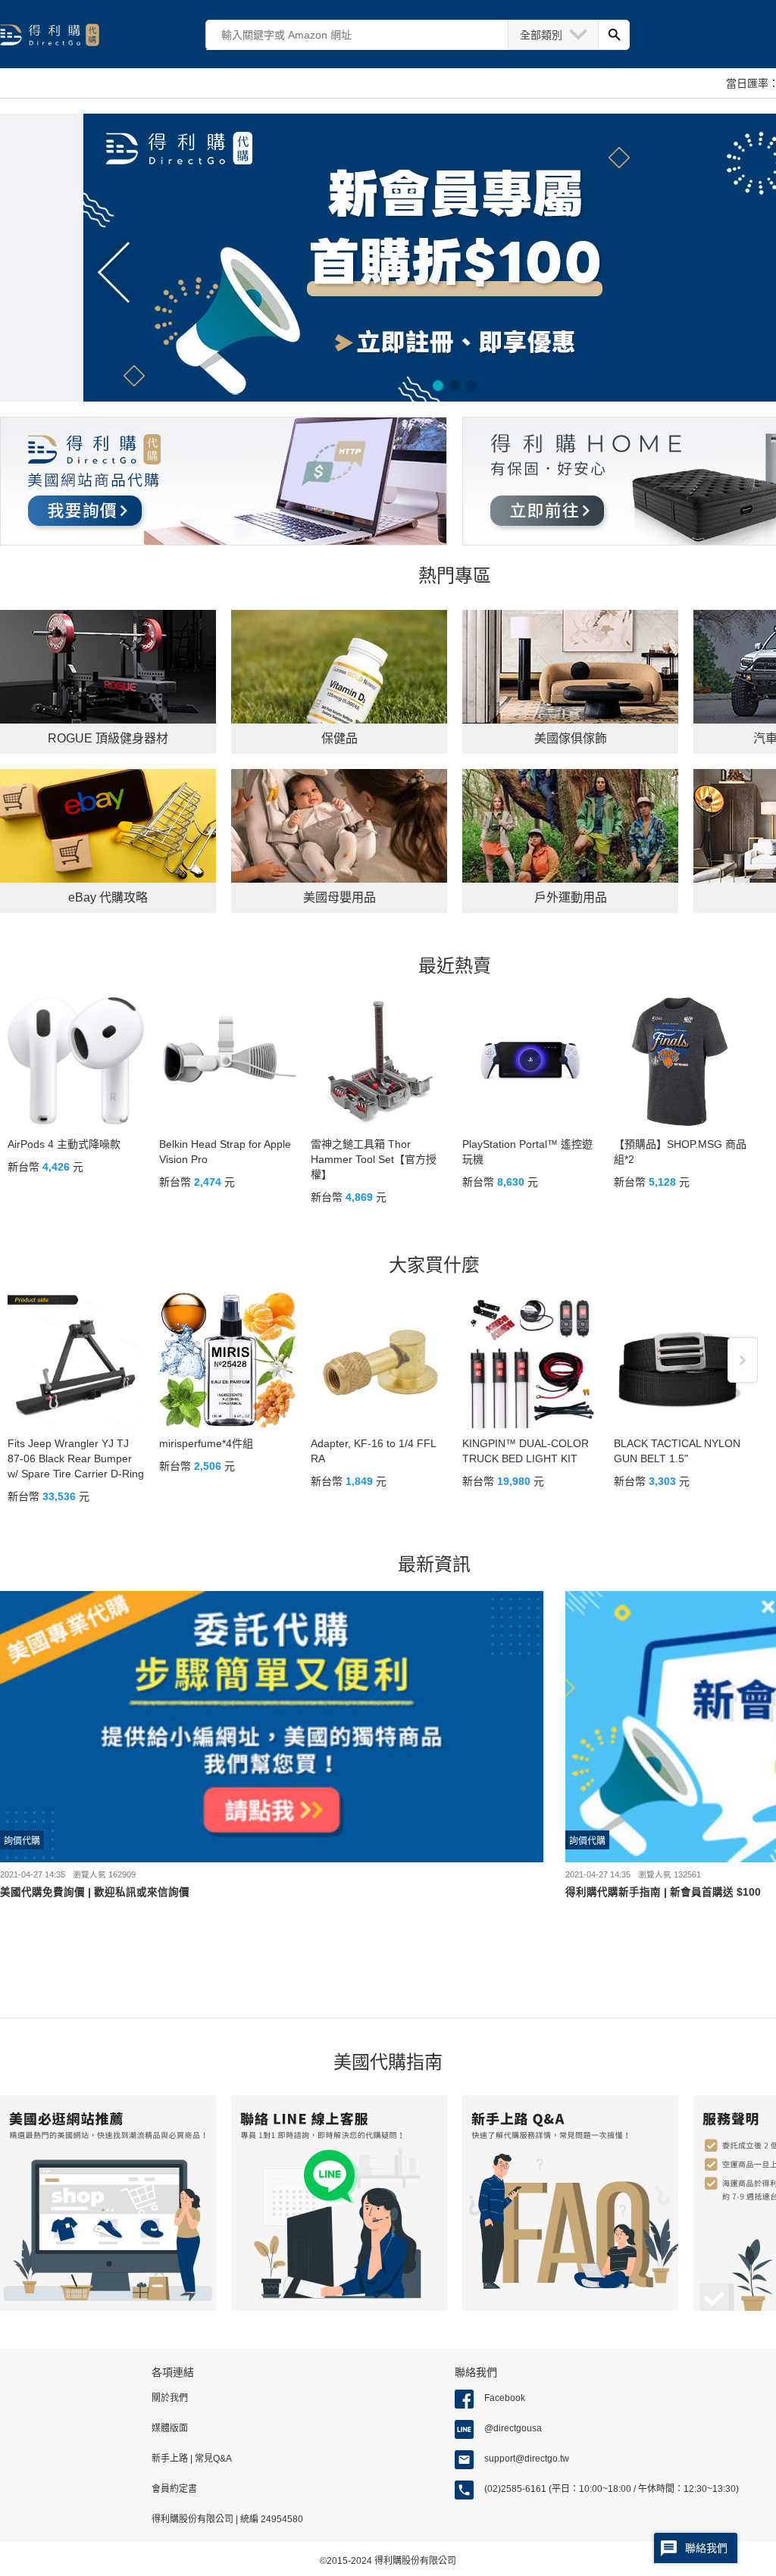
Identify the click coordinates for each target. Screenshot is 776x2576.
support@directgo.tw (527, 2459)
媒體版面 (170, 2428)
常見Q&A (212, 2459)
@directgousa (513, 2428)
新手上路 (171, 2459)
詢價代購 (22, 1841)
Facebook (505, 2398)
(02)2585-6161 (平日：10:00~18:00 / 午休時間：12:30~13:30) (612, 2489)
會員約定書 (174, 2489)
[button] (438, 386)
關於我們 (170, 2398)
